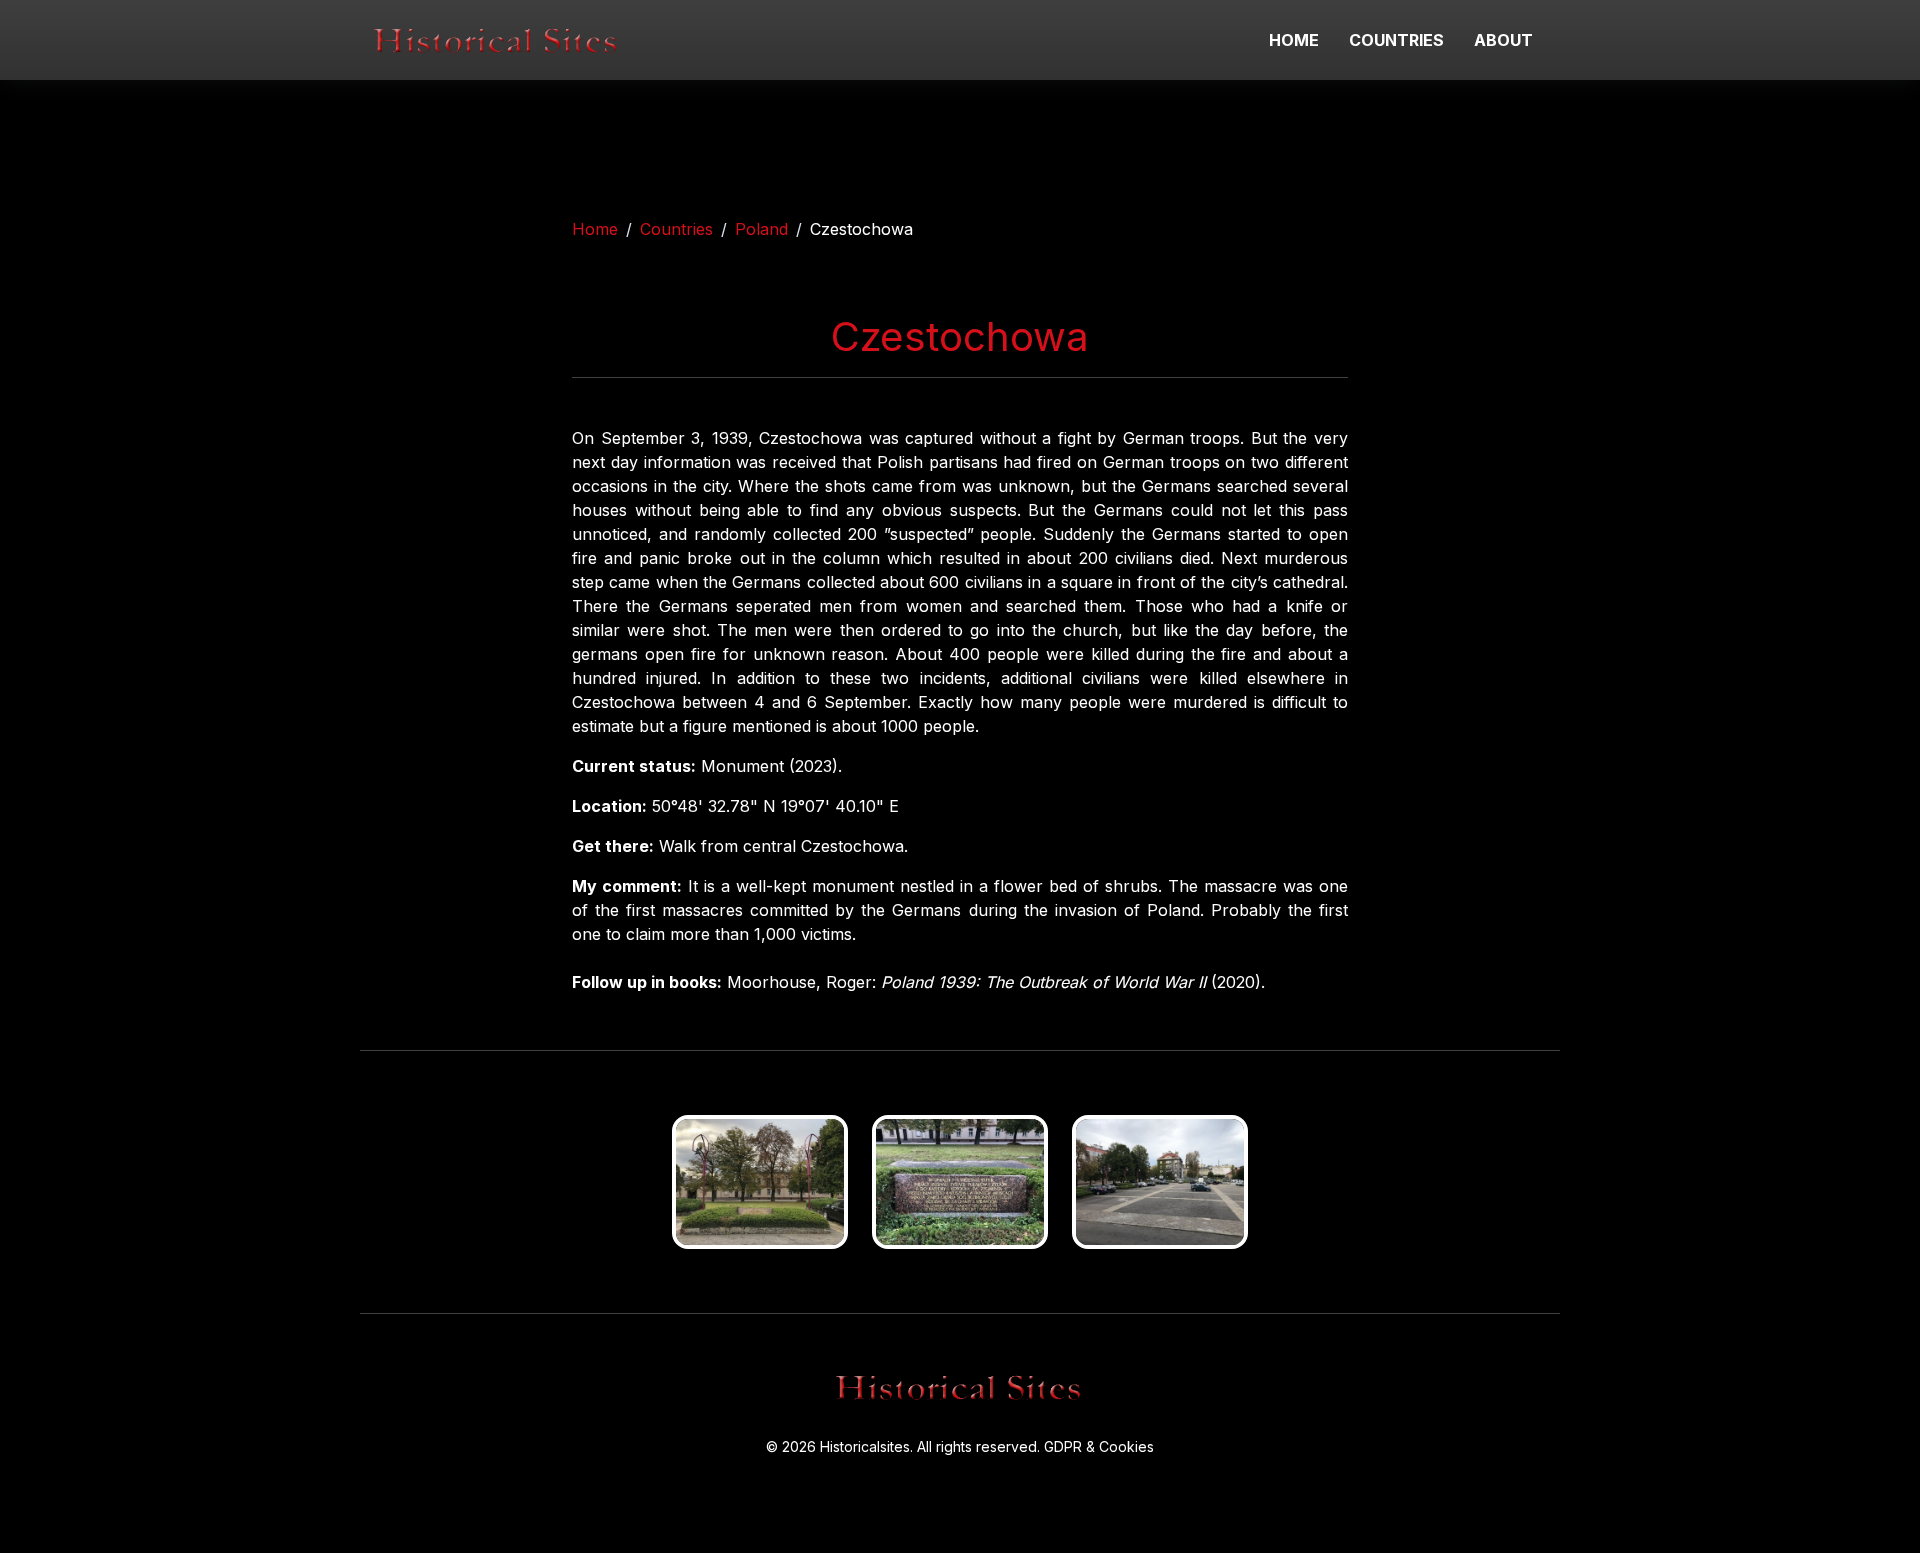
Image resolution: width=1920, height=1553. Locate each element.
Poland (761, 229)
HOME (1294, 40)
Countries (676, 229)
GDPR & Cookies (1099, 1446)
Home (595, 229)
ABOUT (1503, 40)
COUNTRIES (1396, 40)
